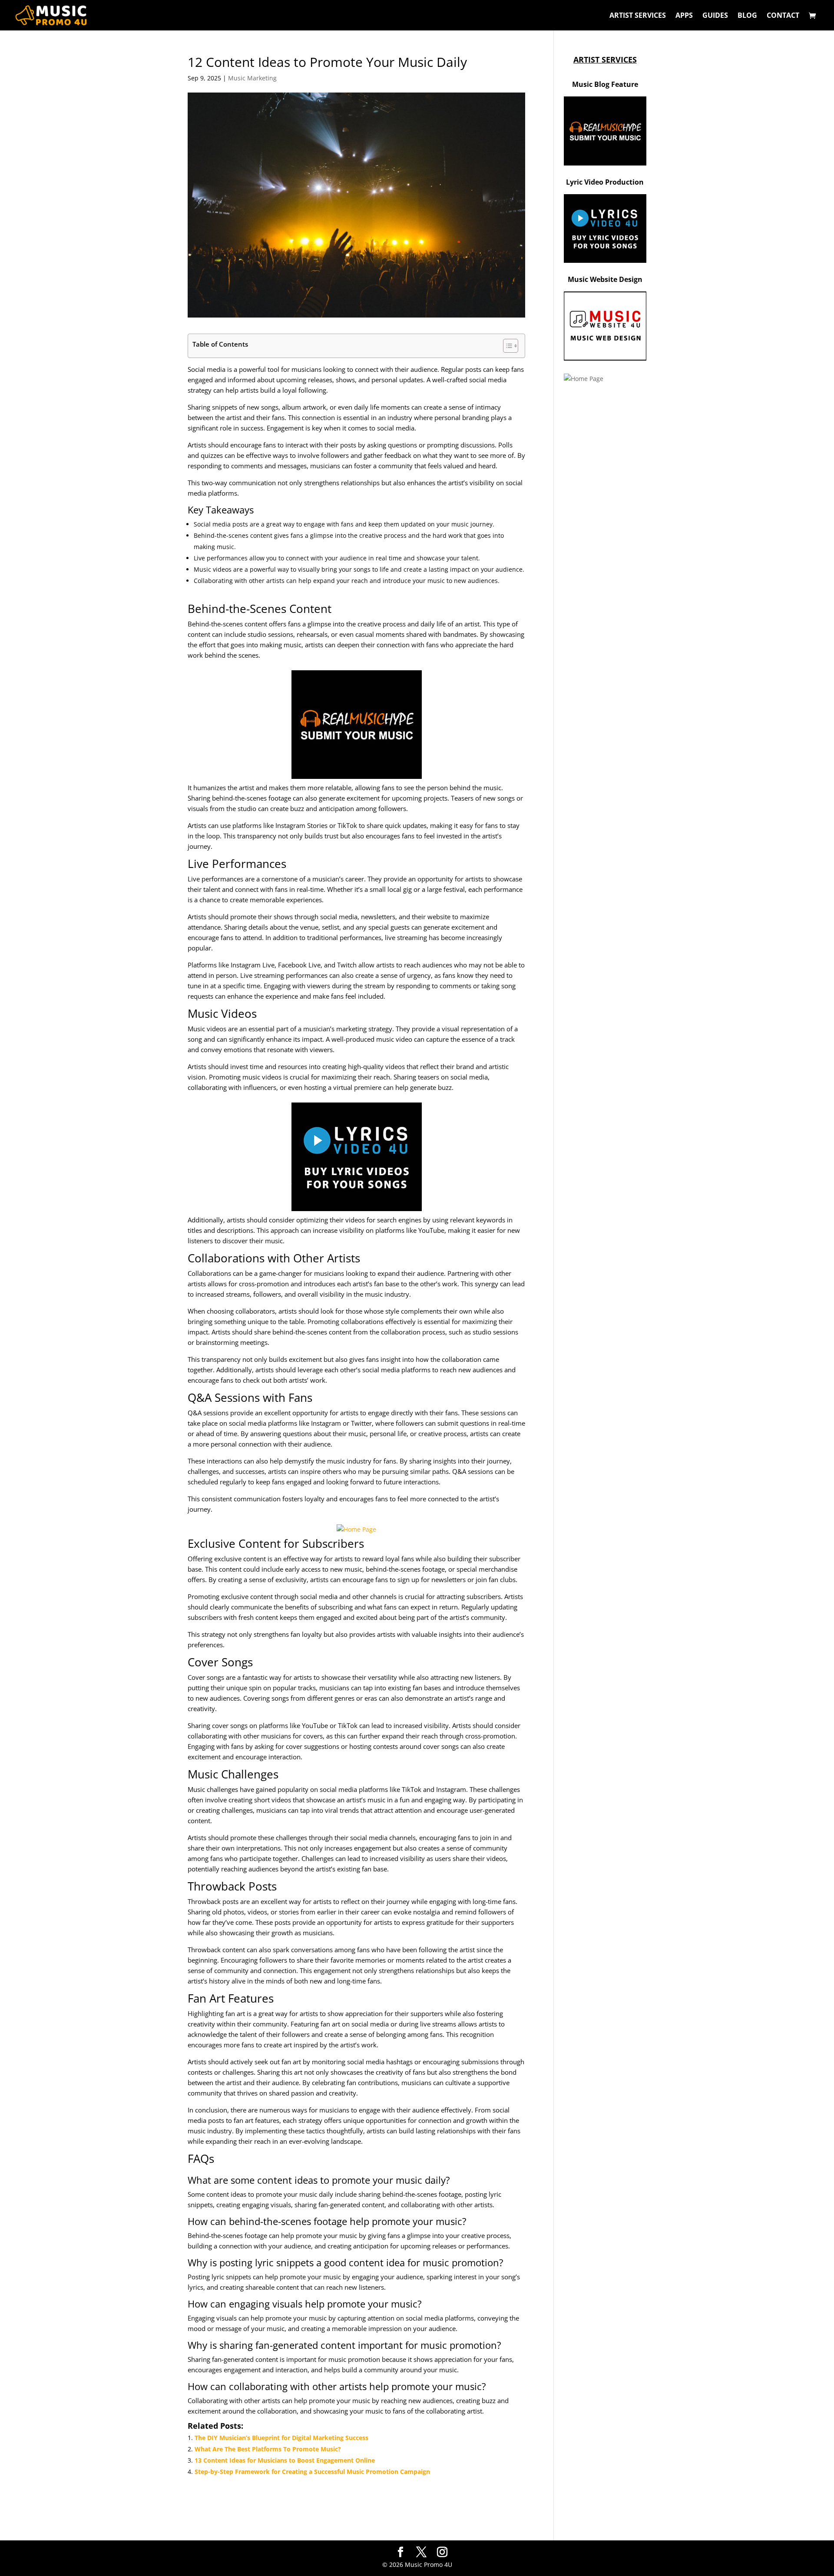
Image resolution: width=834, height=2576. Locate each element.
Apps (684, 16)
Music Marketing (252, 78)
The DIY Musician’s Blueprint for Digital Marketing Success (281, 2438)
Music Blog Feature (605, 84)
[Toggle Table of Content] (506, 346)
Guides (715, 16)
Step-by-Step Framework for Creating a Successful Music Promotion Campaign (312, 2472)
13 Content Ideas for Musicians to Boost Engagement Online (285, 2460)
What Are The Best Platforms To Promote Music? (268, 2449)
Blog (747, 16)
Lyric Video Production (605, 182)
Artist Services (638, 16)
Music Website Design (605, 279)
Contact (783, 16)
